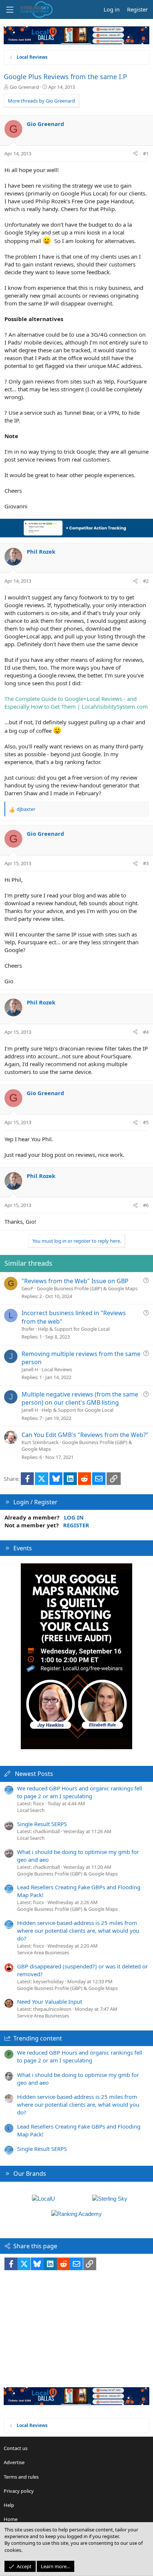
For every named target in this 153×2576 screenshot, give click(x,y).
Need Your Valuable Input (50, 2001)
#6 (146, 1205)
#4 (146, 1032)
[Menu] (10, 10)
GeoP (27, 1288)
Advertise (14, 2462)
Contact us (16, 2448)
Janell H (30, 1369)
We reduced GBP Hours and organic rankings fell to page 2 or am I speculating (80, 1792)
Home (11, 2519)
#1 (146, 153)
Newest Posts (34, 1774)
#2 (146, 581)
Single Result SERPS (42, 1824)
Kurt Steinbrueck (40, 1442)
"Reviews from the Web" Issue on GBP (75, 1281)
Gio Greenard (24, 87)
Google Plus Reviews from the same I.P (65, 77)
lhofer (28, 1329)
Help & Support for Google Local (74, 1329)
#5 (146, 1122)
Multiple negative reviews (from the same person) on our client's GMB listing (80, 1398)
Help (9, 2505)
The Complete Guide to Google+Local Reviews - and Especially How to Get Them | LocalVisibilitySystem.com (76, 703)
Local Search (31, 1810)
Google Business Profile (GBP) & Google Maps (87, 1288)
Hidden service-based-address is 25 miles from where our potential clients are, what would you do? (78, 1931)
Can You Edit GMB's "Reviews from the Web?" (85, 1435)
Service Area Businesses (43, 1952)
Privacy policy (19, 2491)
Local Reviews (57, 1369)
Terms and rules (21, 2477)
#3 (146, 863)
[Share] (135, 153)
